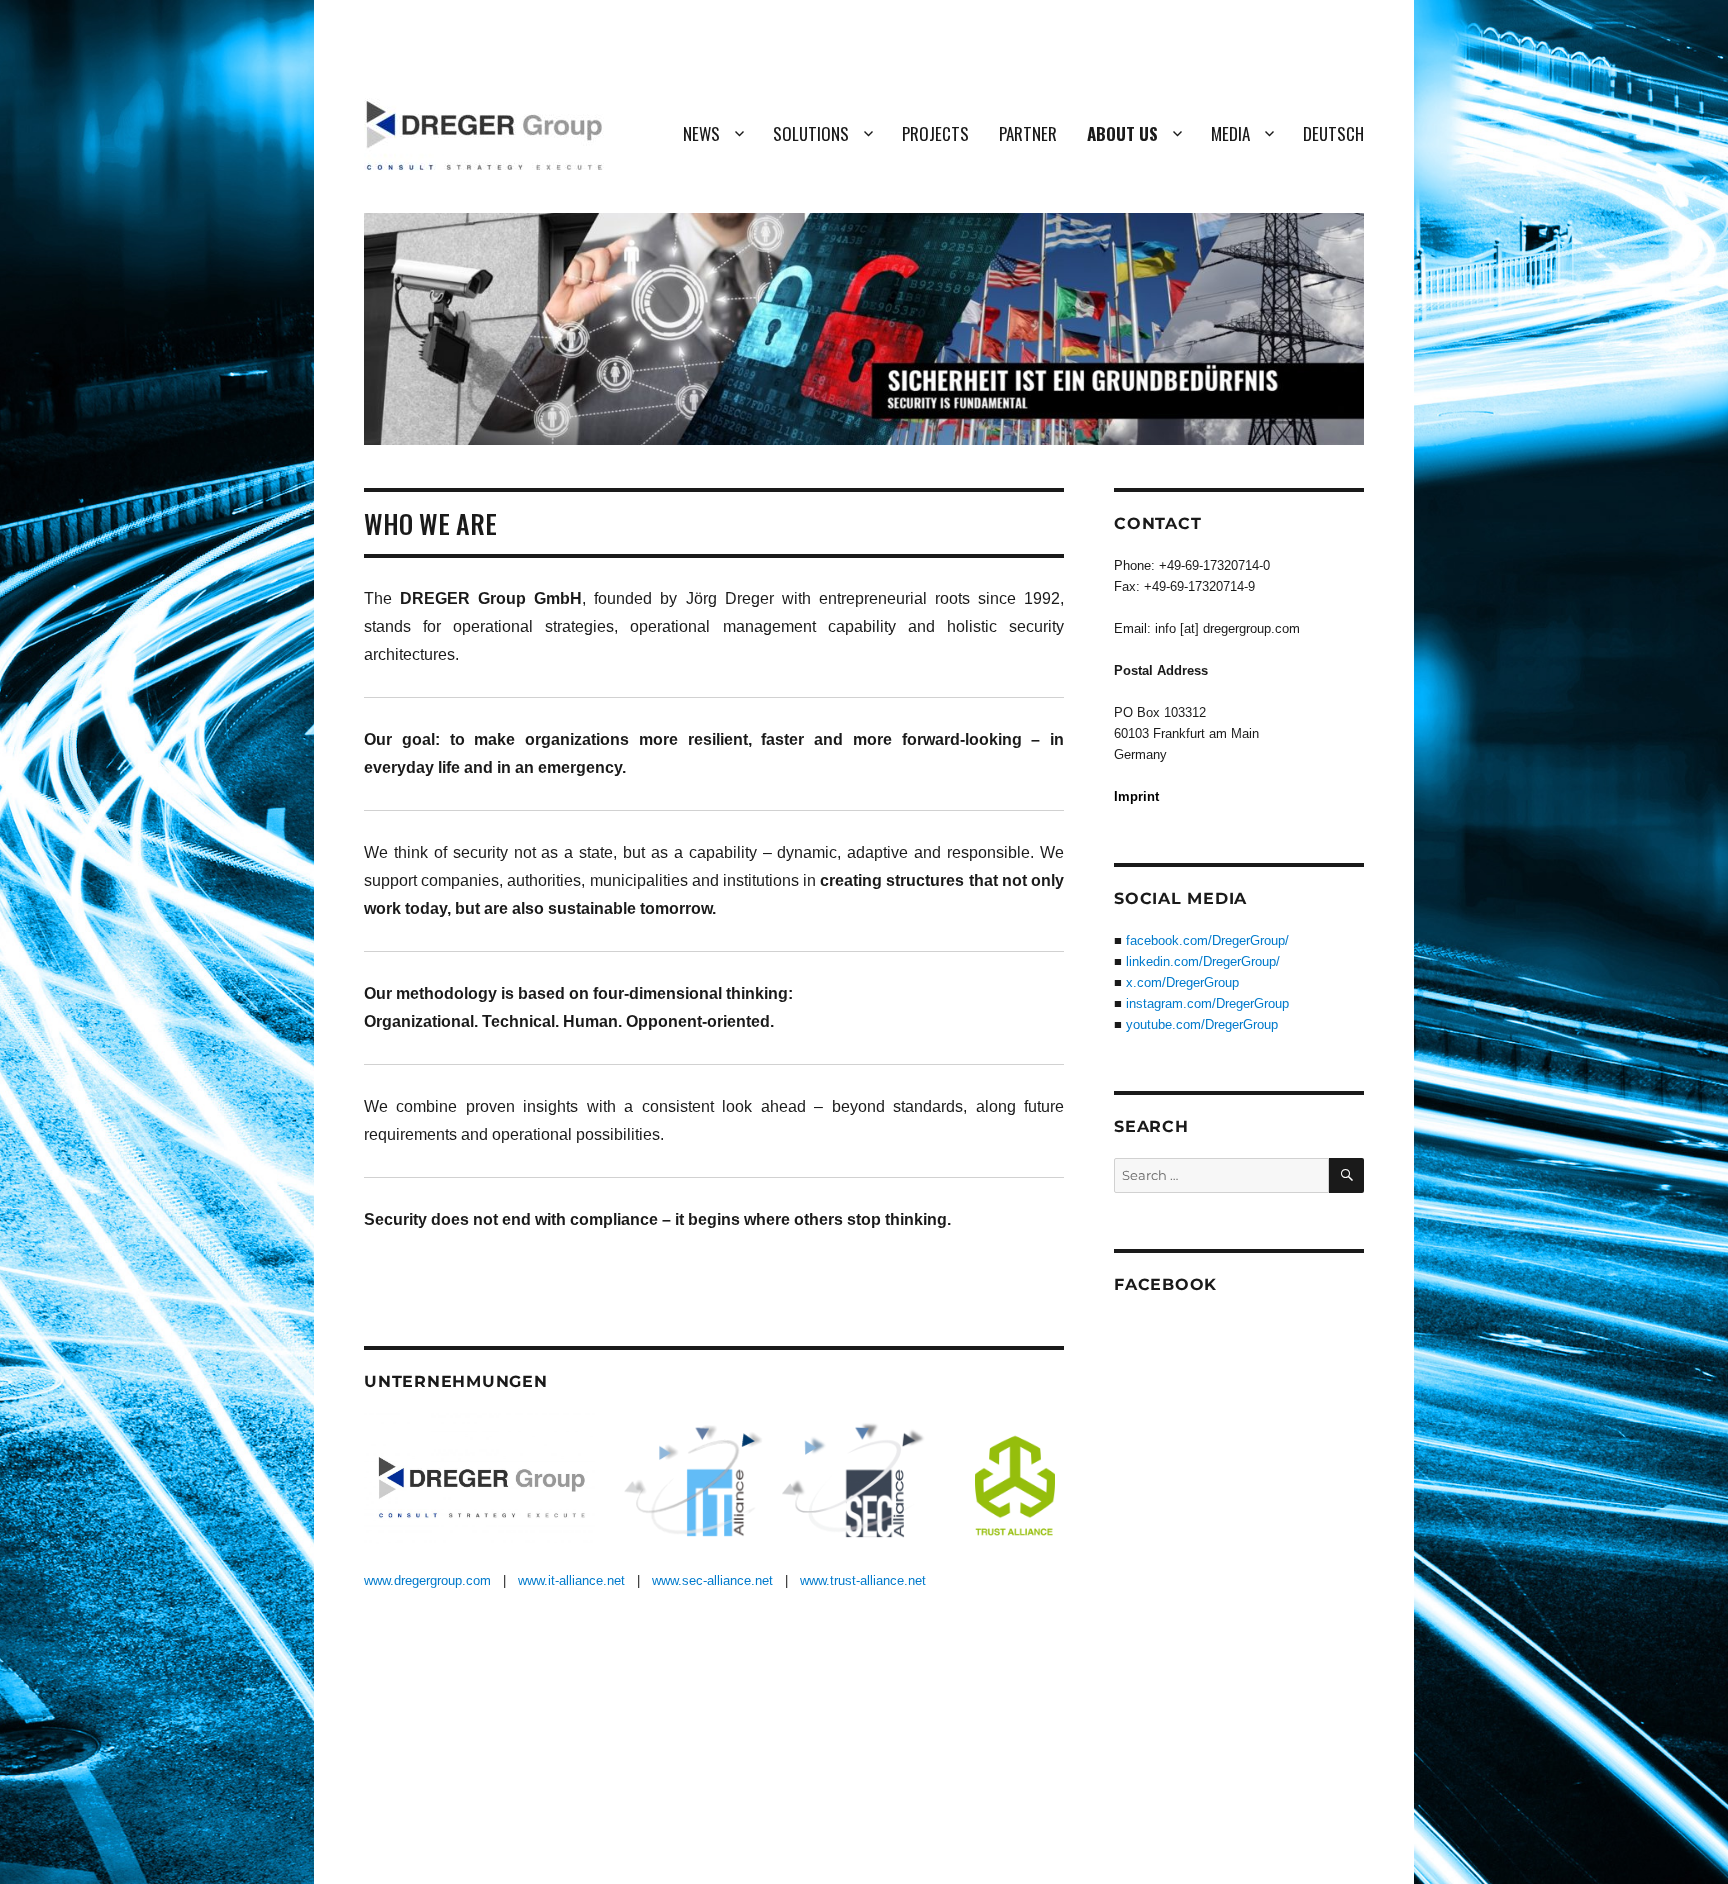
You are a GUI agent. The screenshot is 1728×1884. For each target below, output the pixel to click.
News (701, 133)
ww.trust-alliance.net (867, 1580)
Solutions (811, 133)
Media (1230, 133)
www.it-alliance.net (571, 1580)
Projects (935, 133)
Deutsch (1333, 133)
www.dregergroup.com (427, 1580)
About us (1122, 133)
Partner (1028, 133)
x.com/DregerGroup (1182, 982)
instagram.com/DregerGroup (1207, 1003)
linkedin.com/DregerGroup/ (1203, 961)
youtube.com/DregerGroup (1202, 1024)
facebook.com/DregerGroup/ (1207, 940)
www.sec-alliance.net (712, 1580)
